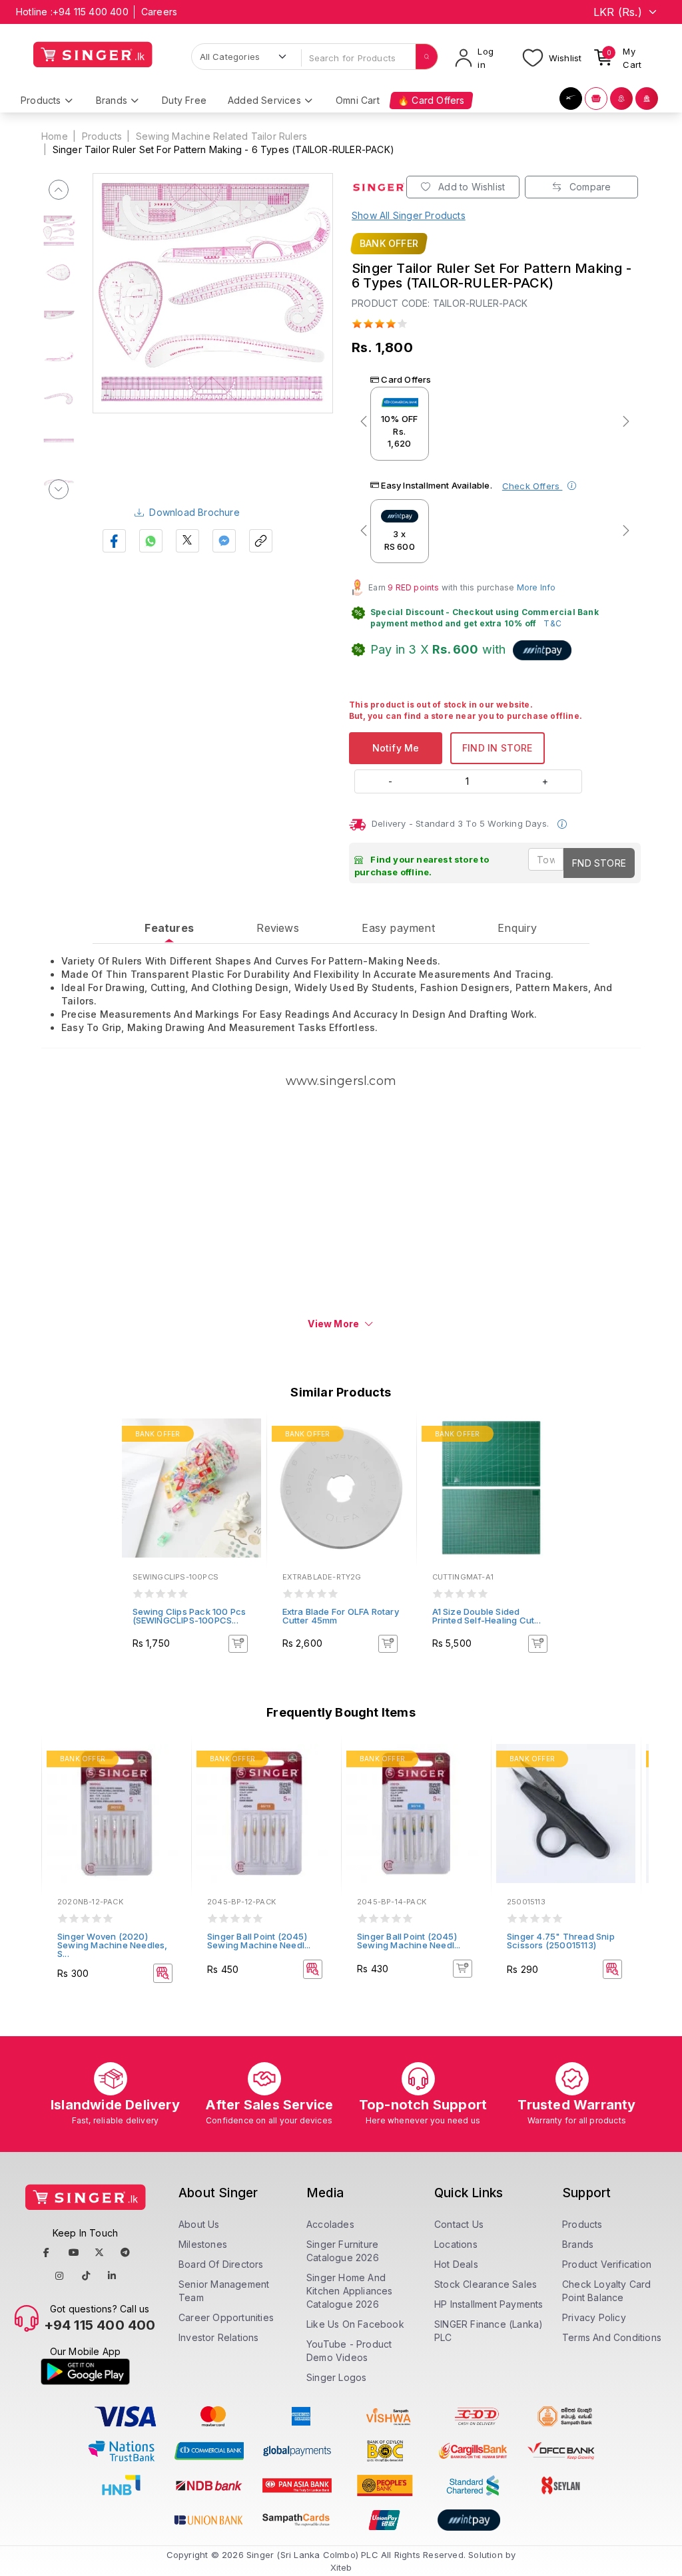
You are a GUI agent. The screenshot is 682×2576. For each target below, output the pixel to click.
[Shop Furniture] (596, 99)
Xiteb (341, 2567)
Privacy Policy (594, 2317)
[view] (246, 1472)
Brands (578, 2244)
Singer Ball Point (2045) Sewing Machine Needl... (259, 1941)
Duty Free (184, 100)
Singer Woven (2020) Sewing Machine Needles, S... (113, 1945)
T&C (552, 623)
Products (102, 136)
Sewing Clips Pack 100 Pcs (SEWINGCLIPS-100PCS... (189, 1616)
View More (333, 1324)
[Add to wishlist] (246, 1436)
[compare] (246, 1454)
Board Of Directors (221, 2264)
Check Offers (532, 486)
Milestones (203, 2244)
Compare (589, 187)
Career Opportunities (226, 2317)
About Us (199, 2224)
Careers (159, 12)
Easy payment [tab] (398, 928)
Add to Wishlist (470, 187)
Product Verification (607, 2264)
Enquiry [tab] (517, 928)
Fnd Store (599, 863)
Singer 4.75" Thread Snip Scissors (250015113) (561, 1941)
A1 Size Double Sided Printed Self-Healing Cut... (487, 1616)
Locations (456, 2244)
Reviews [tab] (277, 928)
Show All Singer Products (409, 215)
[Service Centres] (647, 99)
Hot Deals (456, 2264)
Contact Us (459, 2224)
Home (55, 136)
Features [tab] (169, 928)
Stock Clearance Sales (486, 2284)
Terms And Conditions (612, 2337)
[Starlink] (571, 99)
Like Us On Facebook (355, 2324)
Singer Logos (336, 2377)
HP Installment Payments (489, 2304)
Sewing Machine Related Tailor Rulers (221, 136)
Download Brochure (194, 512)
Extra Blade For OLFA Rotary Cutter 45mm (341, 1616)
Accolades (330, 2224)
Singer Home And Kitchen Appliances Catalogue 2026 (350, 2291)
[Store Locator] (621, 99)
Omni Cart (358, 100)
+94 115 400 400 (91, 12)
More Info (536, 587)
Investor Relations (219, 2337)
